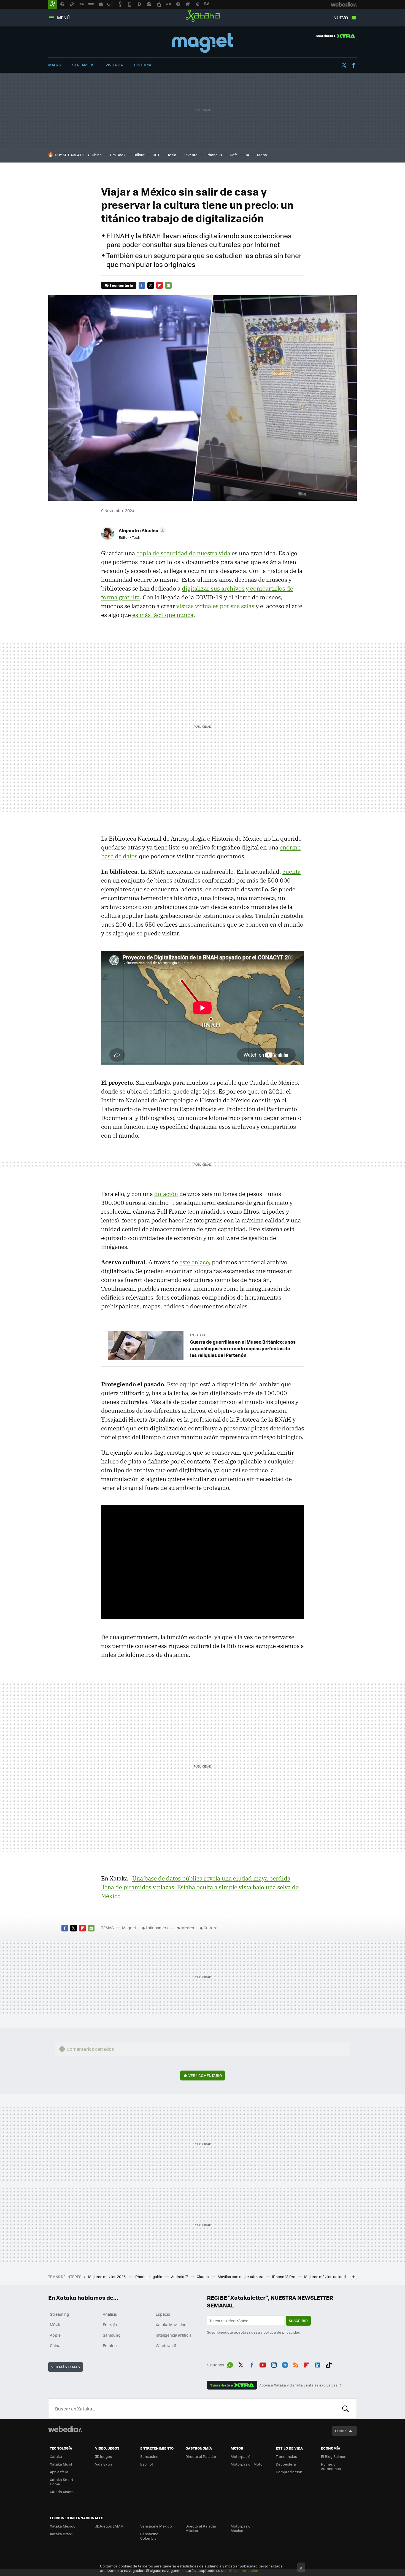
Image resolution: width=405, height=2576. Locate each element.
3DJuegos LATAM (109, 2526)
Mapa (262, 155)
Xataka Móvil (61, 2464)
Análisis (110, 2314)
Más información (244, 2570)
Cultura (210, 1928)
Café (234, 155)
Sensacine (149, 2456)
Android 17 (180, 2276)
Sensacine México (156, 2526)
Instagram (274, 2364)
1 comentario (121, 285)
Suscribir (298, 2321)
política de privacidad (282, 2332)
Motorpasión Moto (247, 2464)
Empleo (110, 2345)
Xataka (203, 16)
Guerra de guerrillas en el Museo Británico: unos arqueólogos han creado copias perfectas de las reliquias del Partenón (243, 1348)
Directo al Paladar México (201, 2528)
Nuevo (341, 17)
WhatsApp (230, 2364)
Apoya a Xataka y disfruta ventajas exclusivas (298, 2385)
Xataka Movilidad (171, 2325)
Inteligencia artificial (174, 2335)
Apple (55, 2335)
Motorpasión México (242, 2528)
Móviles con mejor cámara (241, 2276)
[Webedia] (65, 2429)
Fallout (139, 155)
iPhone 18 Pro (284, 2276)
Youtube (263, 2364)
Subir (340, 2431)
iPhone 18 (214, 155)
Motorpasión (242, 2456)
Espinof (147, 2464)
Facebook (353, 65)
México (188, 1928)
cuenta (291, 872)
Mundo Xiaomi (62, 2492)
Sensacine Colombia (149, 2536)
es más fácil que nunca (163, 615)
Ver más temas (66, 2367)
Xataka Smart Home (62, 2482)
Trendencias (286, 2456)
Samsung (112, 2335)
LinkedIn (318, 2364)
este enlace (194, 1262)
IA (247, 155)
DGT (156, 155)
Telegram (285, 2364)
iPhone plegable (149, 2276)
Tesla (172, 155)
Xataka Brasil (61, 2534)
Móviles (57, 2325)
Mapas (55, 65)
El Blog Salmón (334, 2456)
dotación (166, 1194)
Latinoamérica (159, 1928)
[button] (141, 530)
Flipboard (160, 285)
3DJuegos (103, 2456)
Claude (203, 2276)
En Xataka (198, 1335)
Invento (191, 155)
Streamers (83, 65)
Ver (205, 2075)
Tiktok (329, 2364)
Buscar (345, 2409)
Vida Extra (104, 2464)
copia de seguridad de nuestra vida (183, 553)
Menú (63, 17)
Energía (110, 2325)
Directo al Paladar (201, 2456)
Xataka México (63, 2526)
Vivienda (114, 65)
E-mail (168, 285)
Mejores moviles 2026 (107, 2276)
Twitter (344, 65)
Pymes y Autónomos (331, 2466)
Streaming (60, 2314)
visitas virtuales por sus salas (215, 606)
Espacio (163, 2314)
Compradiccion (289, 2472)
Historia (143, 65)
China (97, 155)
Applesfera (59, 2472)
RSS (296, 2364)
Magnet (202, 43)
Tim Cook (118, 155)
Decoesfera (286, 2464)
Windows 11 (166, 2345)
